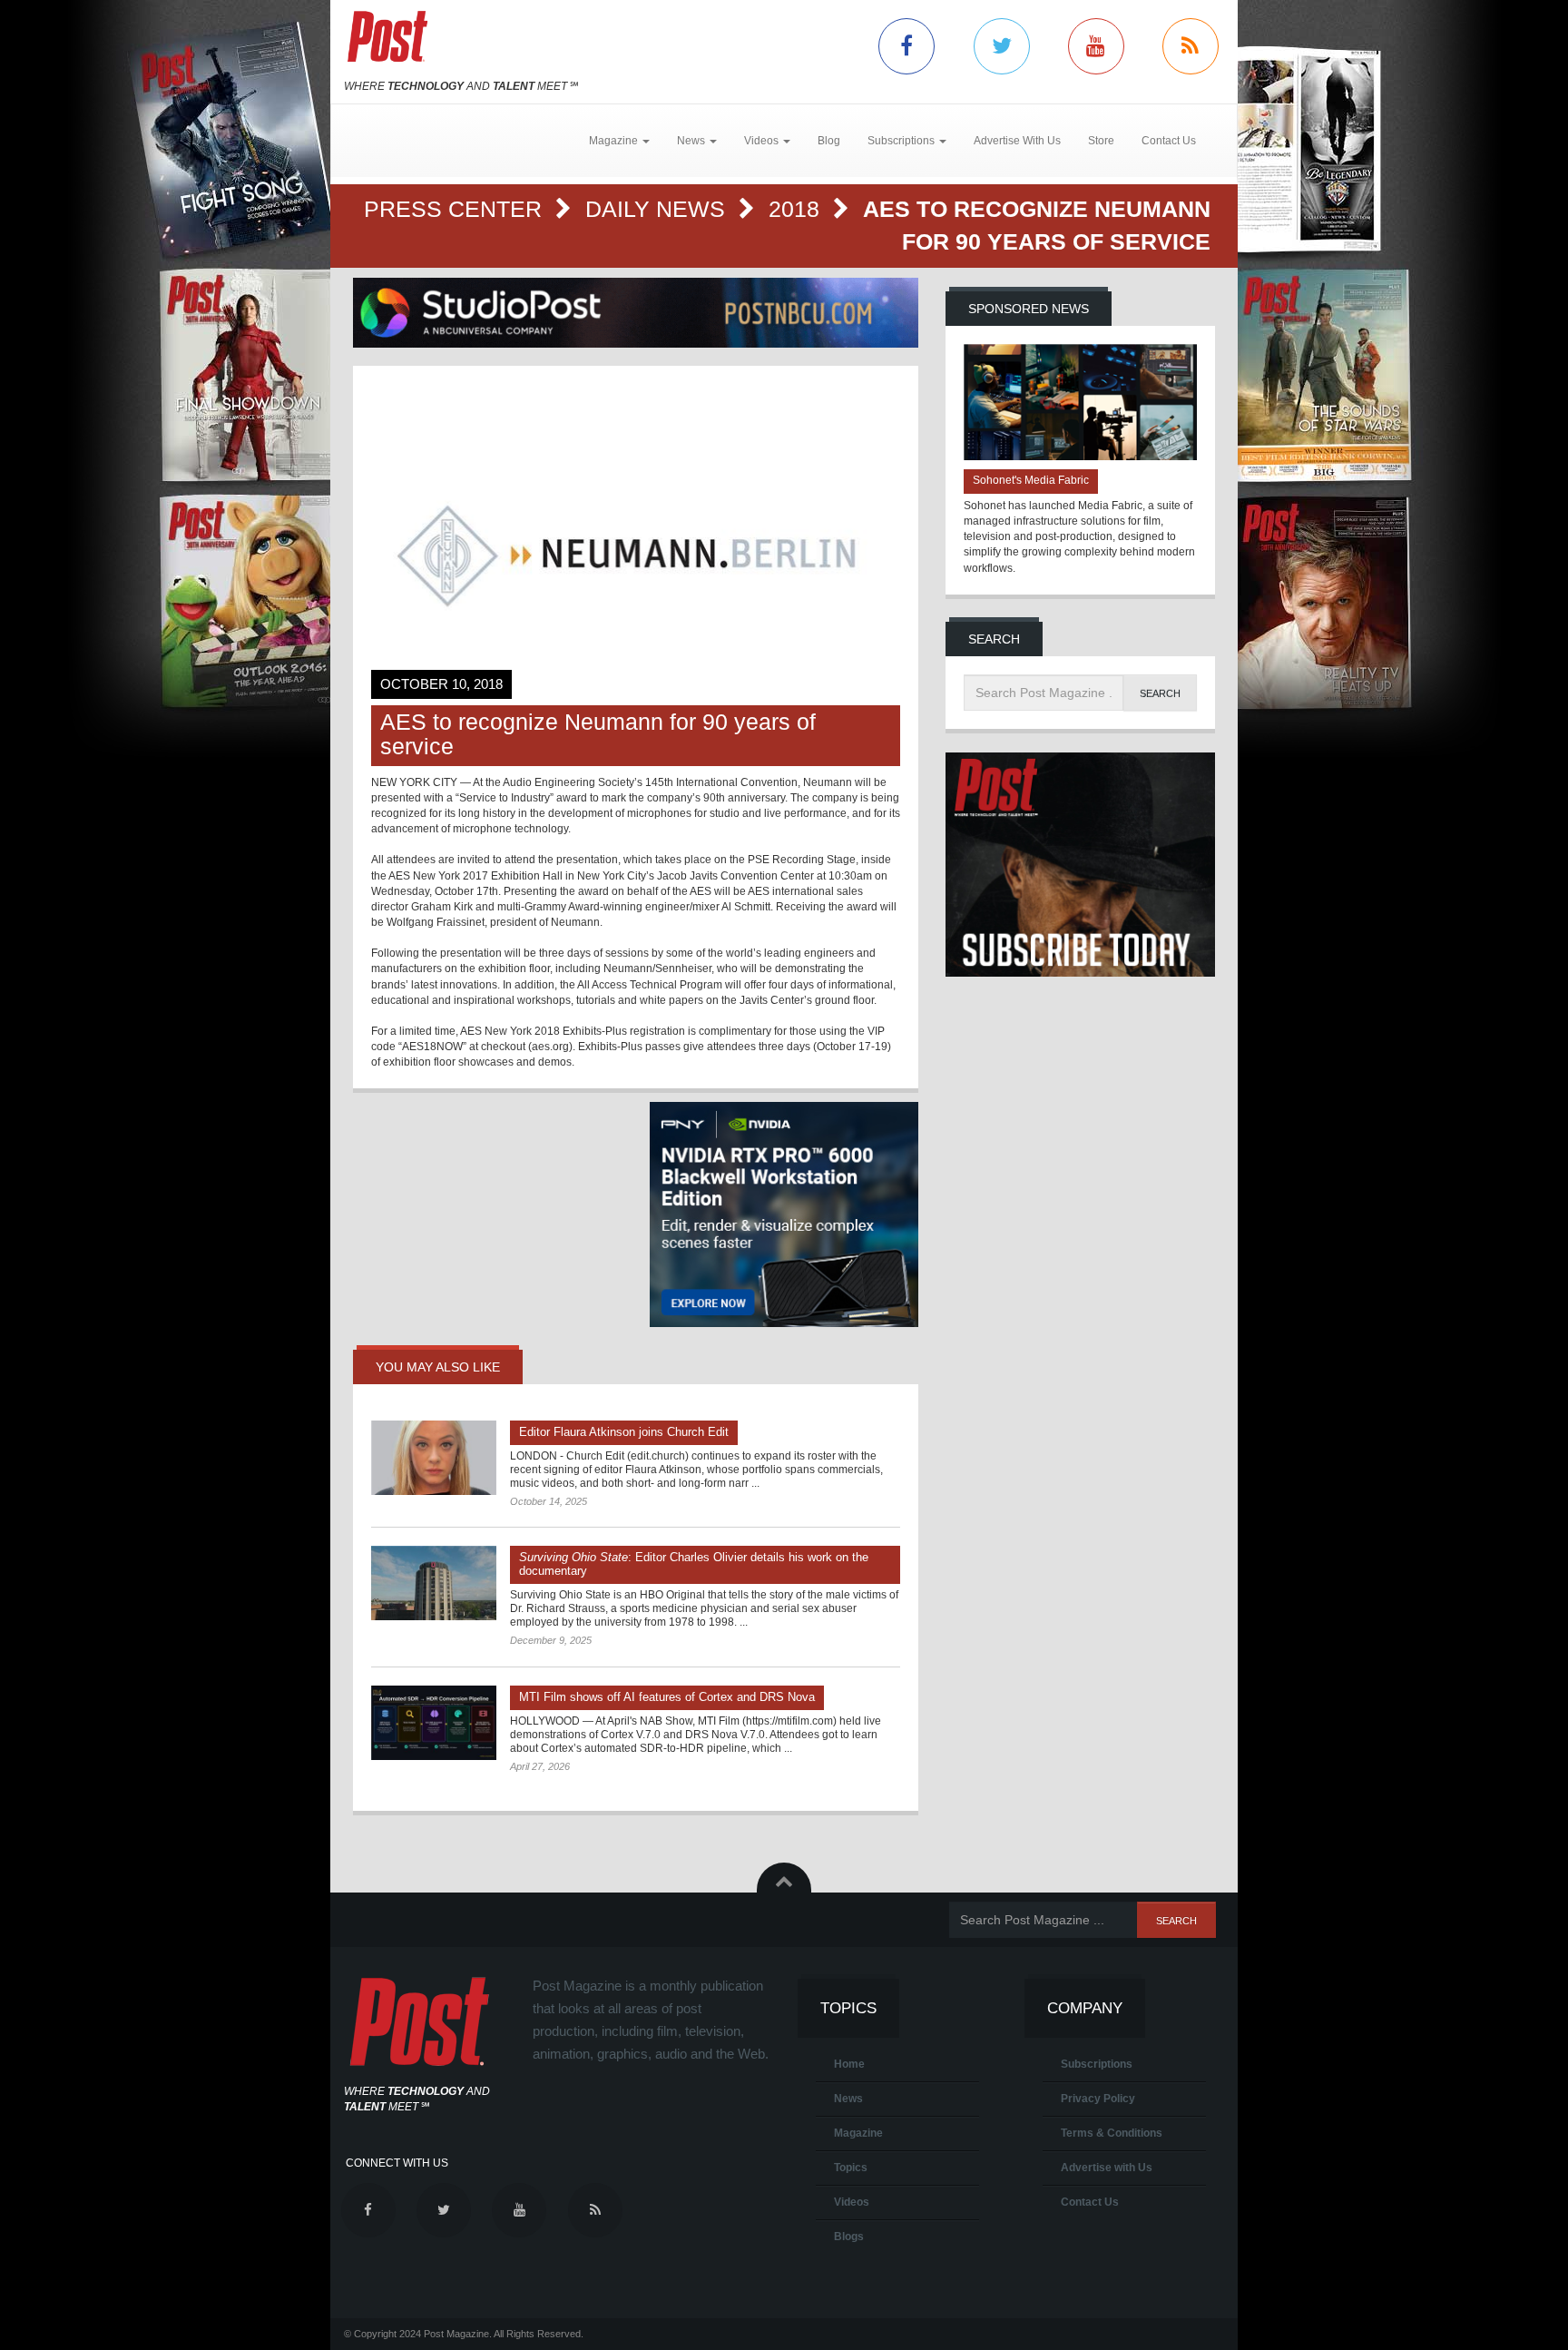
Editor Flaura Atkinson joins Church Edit (624, 1432)
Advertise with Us (1107, 2168)
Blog (829, 141)
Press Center (456, 209)
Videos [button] (763, 141)
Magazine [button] (615, 141)
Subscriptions (1097, 2064)
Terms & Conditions (1112, 2133)
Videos (852, 2202)
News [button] (692, 141)
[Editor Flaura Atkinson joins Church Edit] (434, 1458)
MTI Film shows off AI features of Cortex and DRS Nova (667, 1697)
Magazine (858, 2133)
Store (1101, 141)
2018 (797, 209)
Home (849, 2064)
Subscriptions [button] (902, 141)
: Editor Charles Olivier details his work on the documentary (694, 1564)
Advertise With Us (1017, 141)
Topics (851, 2168)
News (848, 2099)
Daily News (658, 209)
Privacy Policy (1098, 2099)
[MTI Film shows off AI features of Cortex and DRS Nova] (434, 1723)
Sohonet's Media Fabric (1031, 480)
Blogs (849, 2237)
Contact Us (1169, 141)
